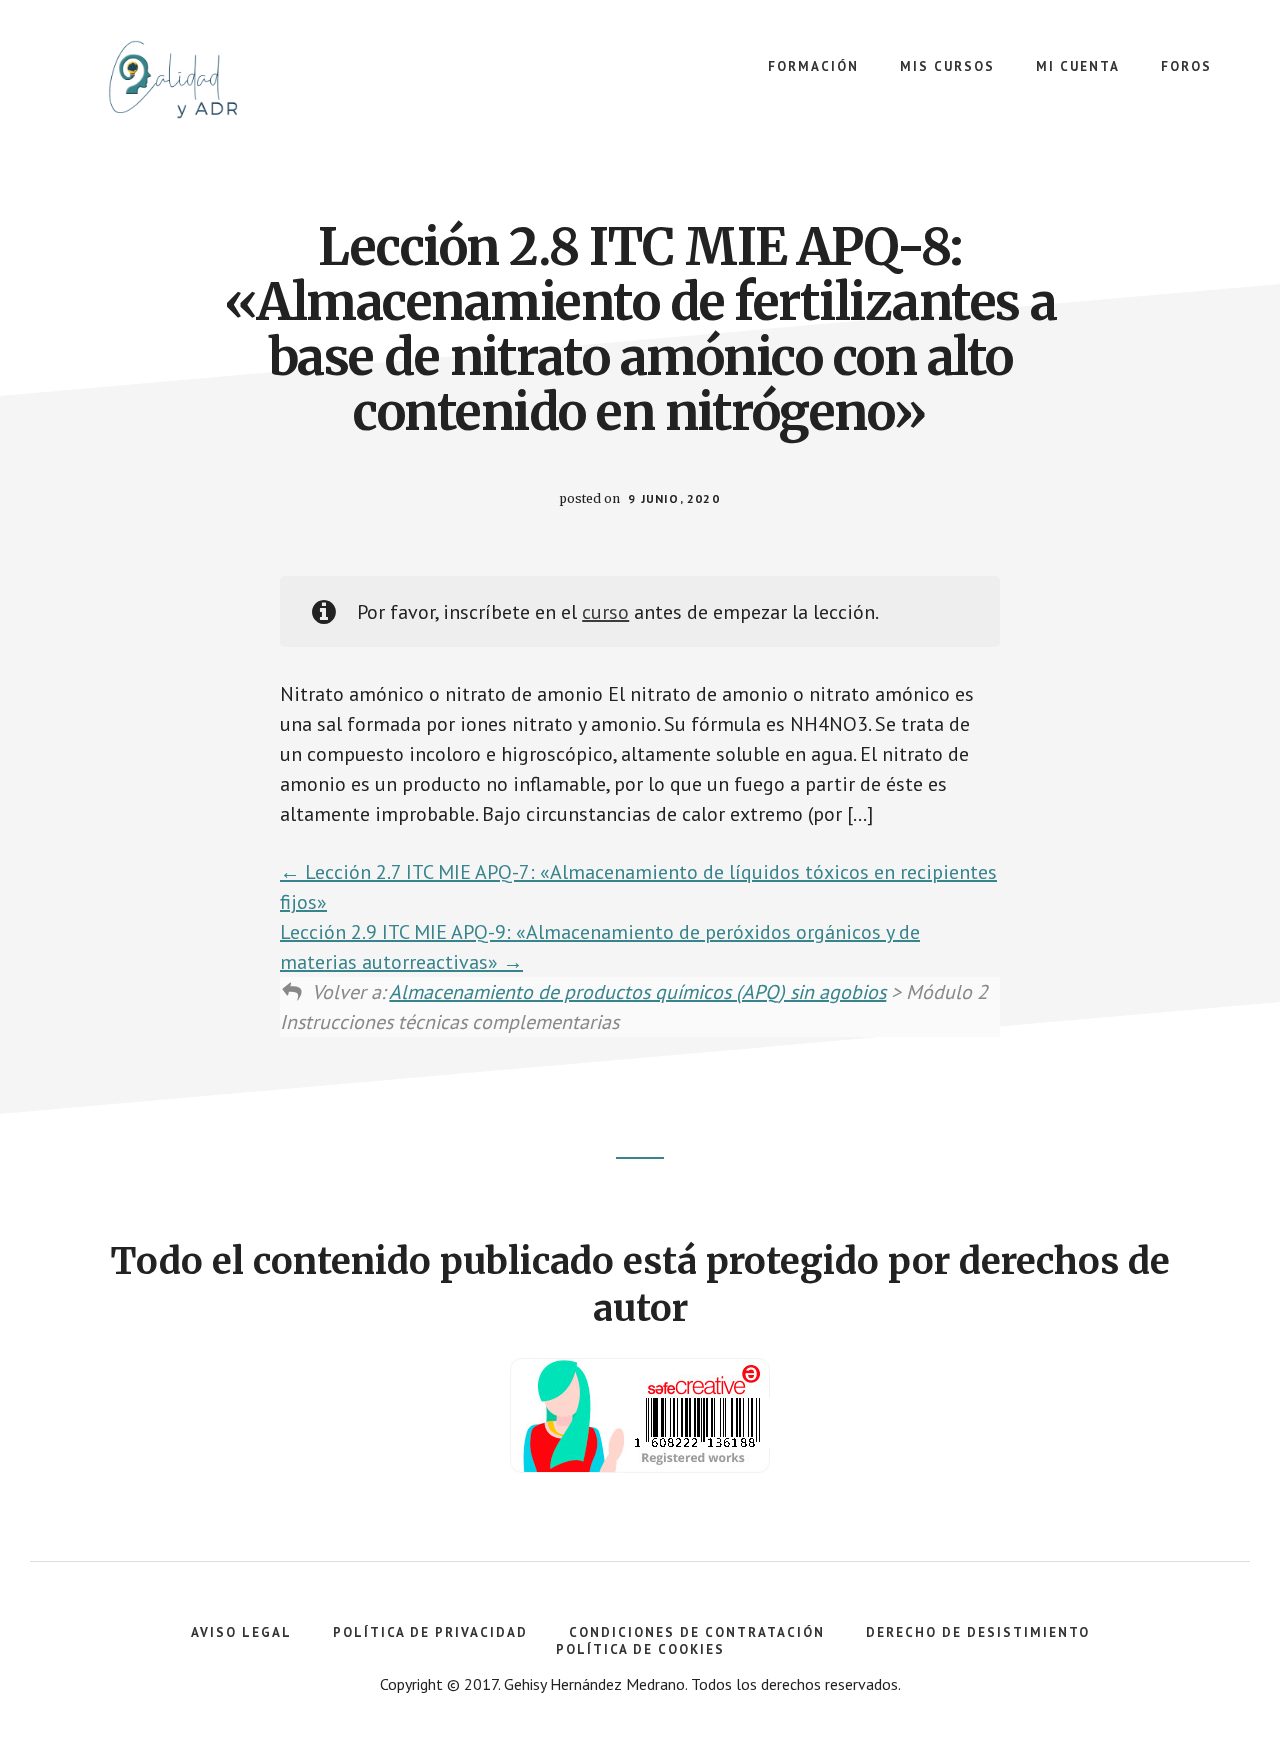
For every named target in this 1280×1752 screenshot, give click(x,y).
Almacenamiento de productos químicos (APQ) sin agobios (637, 992)
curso (605, 612)
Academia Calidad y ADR (200, 80)
